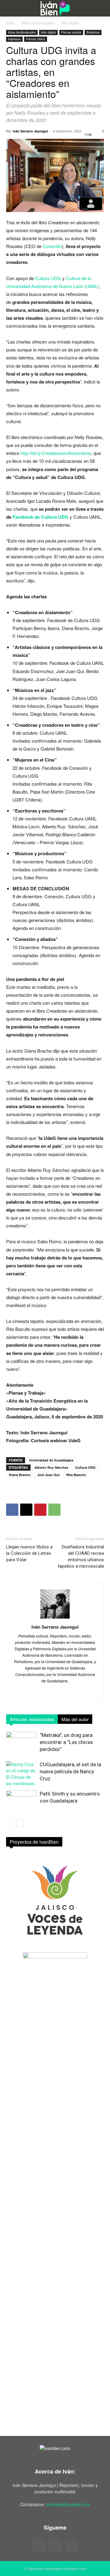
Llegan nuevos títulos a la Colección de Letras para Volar (29, 1553)
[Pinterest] (40, 1510)
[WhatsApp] (54, 1510)
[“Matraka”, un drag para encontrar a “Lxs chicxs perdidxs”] (21, 1742)
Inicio (11, 23)
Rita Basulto (76, 1475)
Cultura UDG (48, 278)
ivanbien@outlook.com (68, 2504)
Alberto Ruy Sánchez (51, 1467)
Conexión (52, 246)
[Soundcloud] (55, 2546)
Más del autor (75, 1719)
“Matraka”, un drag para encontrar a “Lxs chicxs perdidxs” (66, 1742)
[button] (10, 8)
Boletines (93, 32)
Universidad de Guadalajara (51, 1460)
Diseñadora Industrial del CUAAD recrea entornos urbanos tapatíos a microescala (81, 1556)
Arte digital (70, 23)
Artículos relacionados (32, 1719)
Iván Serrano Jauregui (30, 131)
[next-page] (20, 1823)
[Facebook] (12, 1510)
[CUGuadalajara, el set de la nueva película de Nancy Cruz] (21, 1774)
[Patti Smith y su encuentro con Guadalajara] (21, 1801)
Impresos (14, 39)
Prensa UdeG (36, 39)
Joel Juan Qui (48, 1475)
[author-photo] (55, 1618)
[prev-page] (10, 1823)
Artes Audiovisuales (38, 23)
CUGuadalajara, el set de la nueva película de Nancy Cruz (70, 1771)
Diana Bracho (20, 1475)
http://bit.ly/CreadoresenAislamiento (56, 453)
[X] (26, 1510)
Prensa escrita (71, 32)
